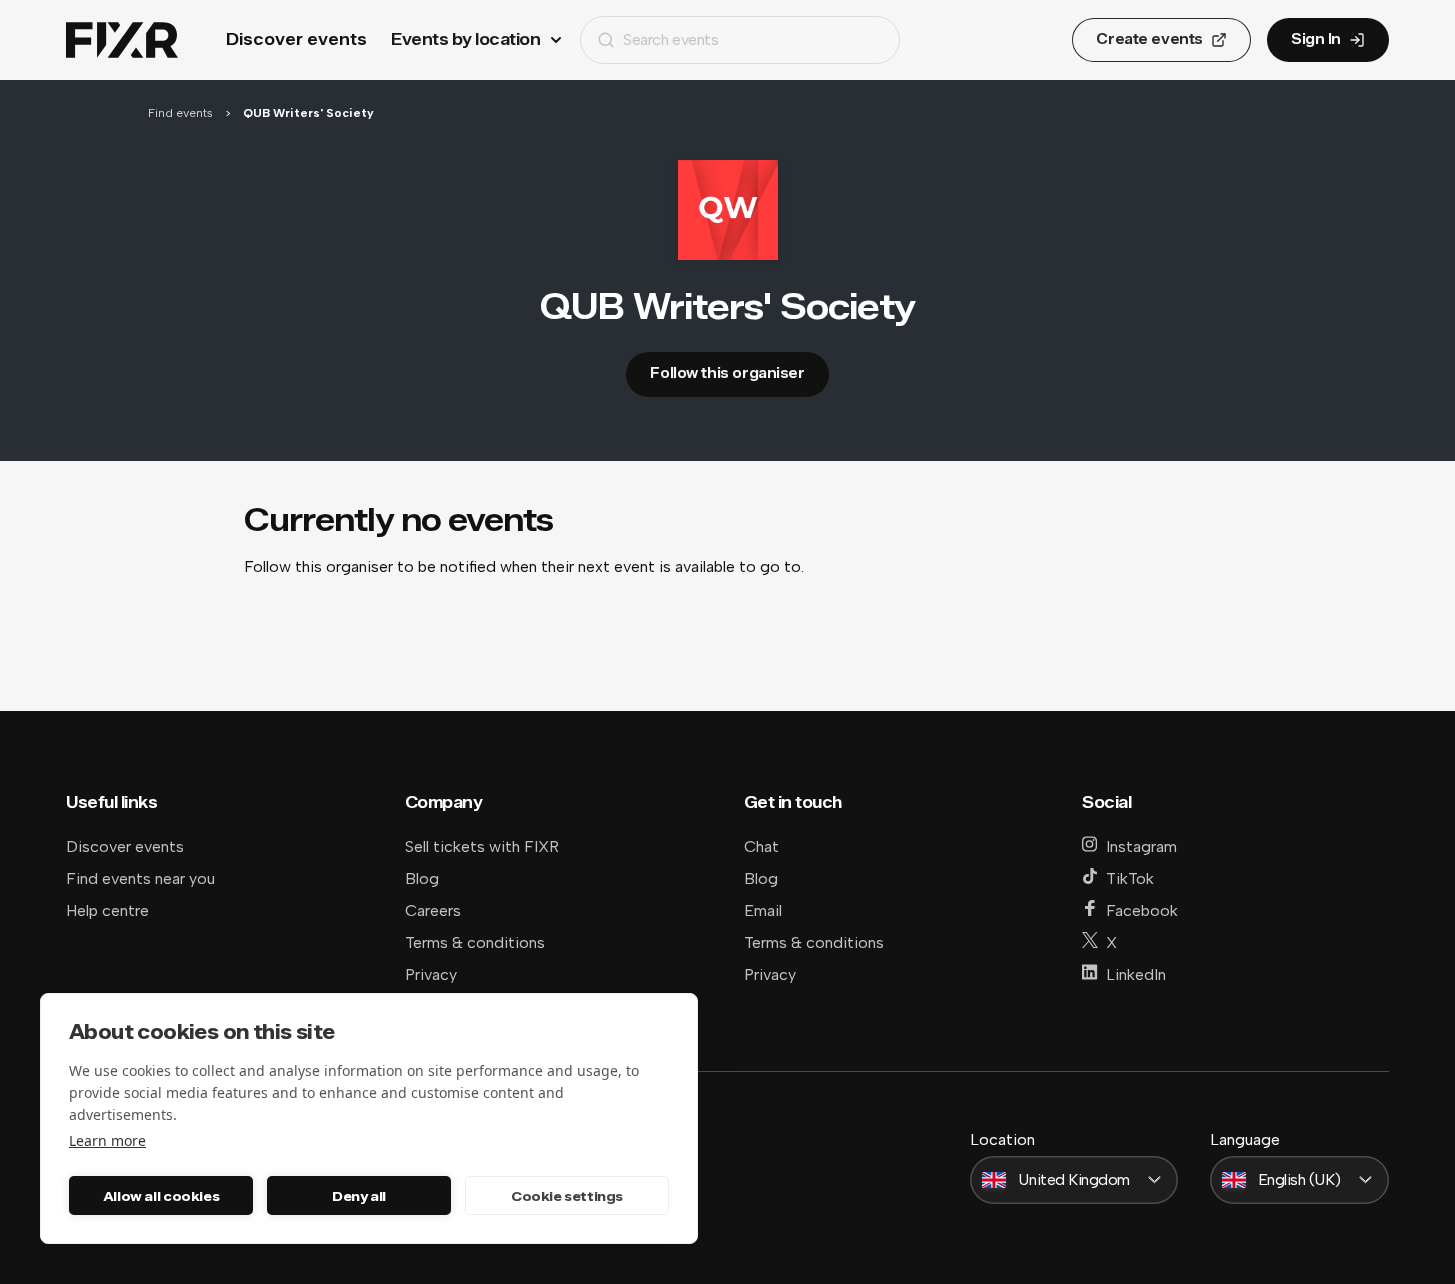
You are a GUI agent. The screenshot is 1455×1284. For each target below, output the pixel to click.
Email (763, 910)
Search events (670, 39)
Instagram (1141, 846)
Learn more (107, 1140)
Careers (433, 910)
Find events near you (140, 878)
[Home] (122, 40)
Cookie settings (567, 1196)
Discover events (296, 39)
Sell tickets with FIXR (482, 846)
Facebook (1142, 910)
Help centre (107, 910)
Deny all (359, 1196)
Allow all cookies (161, 1196)
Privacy (431, 974)
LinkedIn (1136, 974)
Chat (761, 846)
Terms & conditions (475, 942)
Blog (422, 878)
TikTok (1130, 878)
